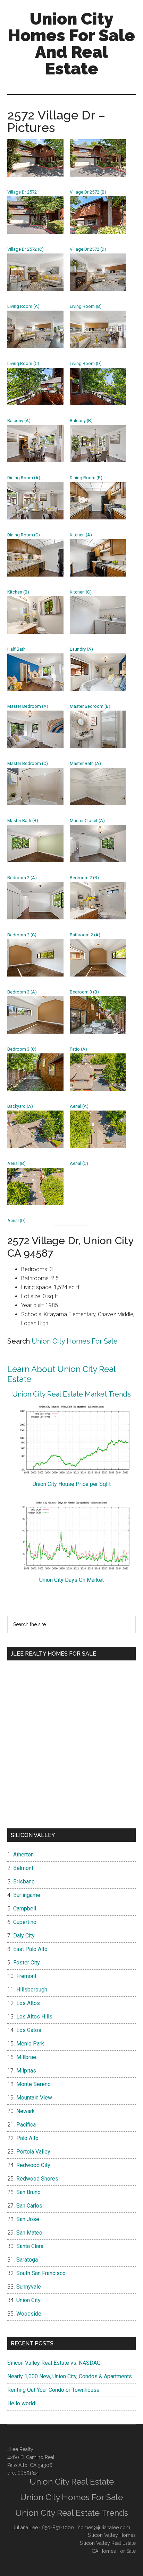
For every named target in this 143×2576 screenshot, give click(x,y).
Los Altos (28, 2003)
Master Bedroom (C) (28, 763)
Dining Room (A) (24, 478)
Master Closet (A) (87, 821)
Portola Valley (33, 2152)
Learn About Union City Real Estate (61, 1374)
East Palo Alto (30, 1949)
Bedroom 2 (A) (22, 878)
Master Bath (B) (23, 821)
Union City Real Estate (72, 2482)
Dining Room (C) (24, 535)
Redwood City (33, 2165)
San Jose (28, 2219)
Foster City (27, 1963)
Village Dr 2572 (22, 192)
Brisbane (24, 1882)
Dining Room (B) (86, 478)
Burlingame (27, 1895)
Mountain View (34, 2098)
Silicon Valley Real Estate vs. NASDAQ (54, 2363)
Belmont (23, 1868)
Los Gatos (29, 2030)
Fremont (26, 1976)
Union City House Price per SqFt (72, 1484)
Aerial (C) (79, 1163)
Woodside (29, 2314)
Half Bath (16, 649)
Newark (26, 2111)
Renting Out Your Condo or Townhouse (53, 2390)
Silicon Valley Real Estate (108, 2543)
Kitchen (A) (81, 535)
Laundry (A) (81, 649)
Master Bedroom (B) (90, 706)
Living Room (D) (86, 363)
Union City (28, 2300)
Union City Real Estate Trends (72, 2513)
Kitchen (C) (81, 592)
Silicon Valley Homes (112, 2535)
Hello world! (22, 2403)
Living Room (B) (86, 306)
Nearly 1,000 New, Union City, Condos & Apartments (70, 2376)
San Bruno (28, 2192)
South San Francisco (41, 2273)
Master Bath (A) (85, 763)
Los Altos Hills (34, 2017)
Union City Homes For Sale (75, 1341)
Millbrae (26, 2057)
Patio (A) (78, 1049)
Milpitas (26, 2071)
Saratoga (27, 2260)
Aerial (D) (16, 1220)
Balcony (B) (81, 421)
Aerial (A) (79, 1106)
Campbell (25, 1909)
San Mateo (29, 2233)
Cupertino (25, 1922)
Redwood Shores (37, 2179)
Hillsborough (32, 1990)
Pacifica (26, 2125)
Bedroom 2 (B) (84, 878)
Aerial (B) (16, 1163)
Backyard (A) (20, 1106)
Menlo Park (30, 2044)
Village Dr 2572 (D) (88, 249)
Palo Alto (27, 2138)
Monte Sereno (33, 2084)
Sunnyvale (29, 2287)
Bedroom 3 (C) (22, 1049)
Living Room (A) (23, 306)
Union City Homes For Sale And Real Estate (71, 44)
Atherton (23, 1855)
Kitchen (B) (18, 592)
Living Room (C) (23, 363)
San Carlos (29, 2206)
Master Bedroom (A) (28, 706)
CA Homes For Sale (114, 2551)
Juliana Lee (25, 2528)
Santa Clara (30, 2246)
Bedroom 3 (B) (84, 992)
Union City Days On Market (71, 1580)
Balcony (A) (19, 421)
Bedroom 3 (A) (22, 992)
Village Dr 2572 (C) (26, 249)
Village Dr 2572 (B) (88, 192)
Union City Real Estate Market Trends (71, 1394)
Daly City (24, 1936)
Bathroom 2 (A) (85, 935)
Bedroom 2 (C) (22, 935)
